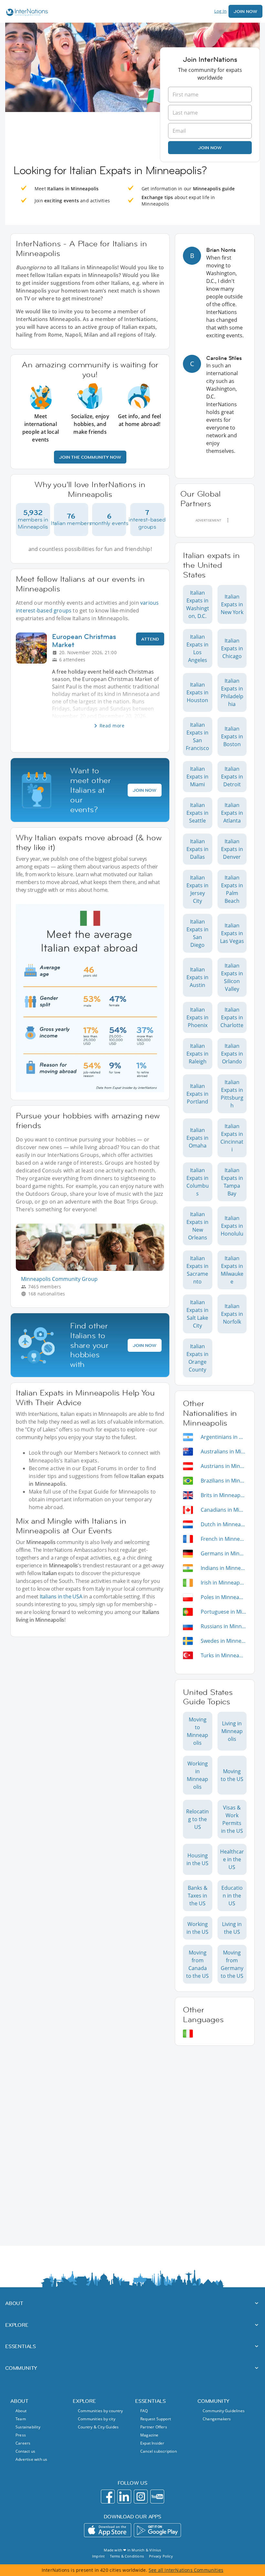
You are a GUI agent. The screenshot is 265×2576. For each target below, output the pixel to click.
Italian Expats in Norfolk (232, 1314)
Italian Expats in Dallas (197, 849)
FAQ (144, 2411)
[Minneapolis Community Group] (93, 1269)
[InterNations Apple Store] (108, 2530)
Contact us (25, 2451)
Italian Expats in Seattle (197, 813)
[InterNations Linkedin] (124, 2497)
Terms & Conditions (127, 2556)
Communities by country (100, 2411)
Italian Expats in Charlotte (232, 1017)
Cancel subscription (159, 2451)
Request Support (156, 2419)
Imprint (98, 2556)
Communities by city (97, 2419)
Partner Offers (154, 2427)
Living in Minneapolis (232, 1731)
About (21, 2411)
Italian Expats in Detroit (232, 777)
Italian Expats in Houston (197, 692)
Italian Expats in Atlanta (232, 813)
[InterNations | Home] (26, 13)
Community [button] (21, 2368)
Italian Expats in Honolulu (232, 1226)
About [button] (14, 2303)
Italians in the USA (61, 1596)
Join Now (245, 11)
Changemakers (217, 2419)
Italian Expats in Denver (232, 849)
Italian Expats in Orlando (232, 1054)
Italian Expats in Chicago (232, 648)
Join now (210, 148)
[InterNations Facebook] (108, 2497)
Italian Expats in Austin (197, 977)
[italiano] (188, 2034)
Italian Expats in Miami (197, 777)
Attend (150, 639)
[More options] (228, 520)
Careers (23, 2443)
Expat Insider (152, 2443)
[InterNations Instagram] (141, 2497)
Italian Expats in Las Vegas (232, 933)
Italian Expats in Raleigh (197, 1054)
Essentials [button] (21, 2346)
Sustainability (28, 2427)
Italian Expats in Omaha (197, 1138)
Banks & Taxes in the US (198, 1896)
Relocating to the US (197, 1819)
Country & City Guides (98, 2427)
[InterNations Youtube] (157, 2497)
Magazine (149, 2435)
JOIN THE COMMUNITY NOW (90, 457)
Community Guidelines (224, 2411)
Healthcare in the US (232, 1859)
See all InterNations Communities (186, 2570)
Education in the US (232, 1896)
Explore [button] (17, 2325)
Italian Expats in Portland (197, 1094)
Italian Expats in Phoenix (197, 1017)
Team (21, 2419)
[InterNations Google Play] (157, 2530)
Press (21, 2435)
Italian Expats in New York (232, 604)
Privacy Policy (161, 2556)
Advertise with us (31, 2459)
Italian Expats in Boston (232, 736)
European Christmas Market (84, 641)
